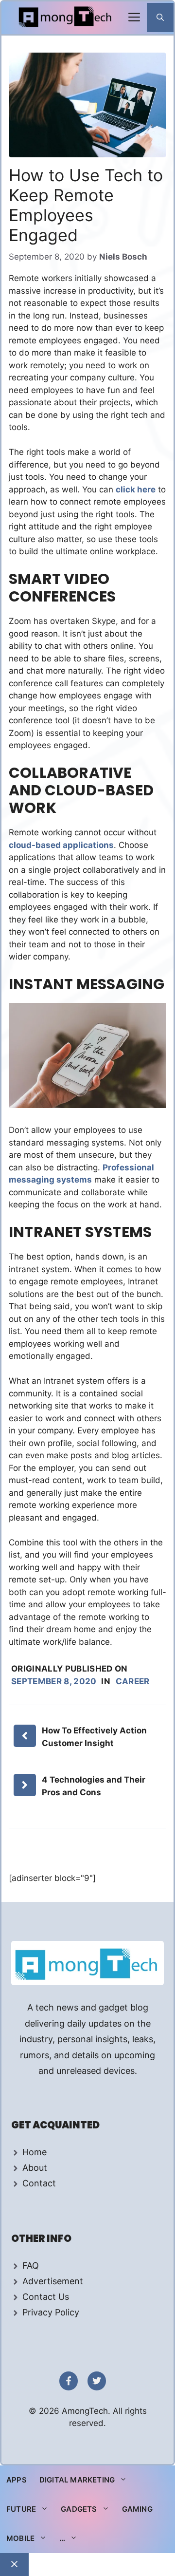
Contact (39, 2183)
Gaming (137, 2509)
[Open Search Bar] (160, 18)
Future (21, 2509)
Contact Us (46, 2297)
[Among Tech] (66, 18)
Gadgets (79, 2509)
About (35, 2168)
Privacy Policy (51, 2312)
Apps (17, 2480)
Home (35, 2152)
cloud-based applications (61, 845)
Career (133, 1681)
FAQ (31, 2266)
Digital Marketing (77, 2480)
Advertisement (53, 2281)
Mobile (20, 2538)
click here (136, 489)
